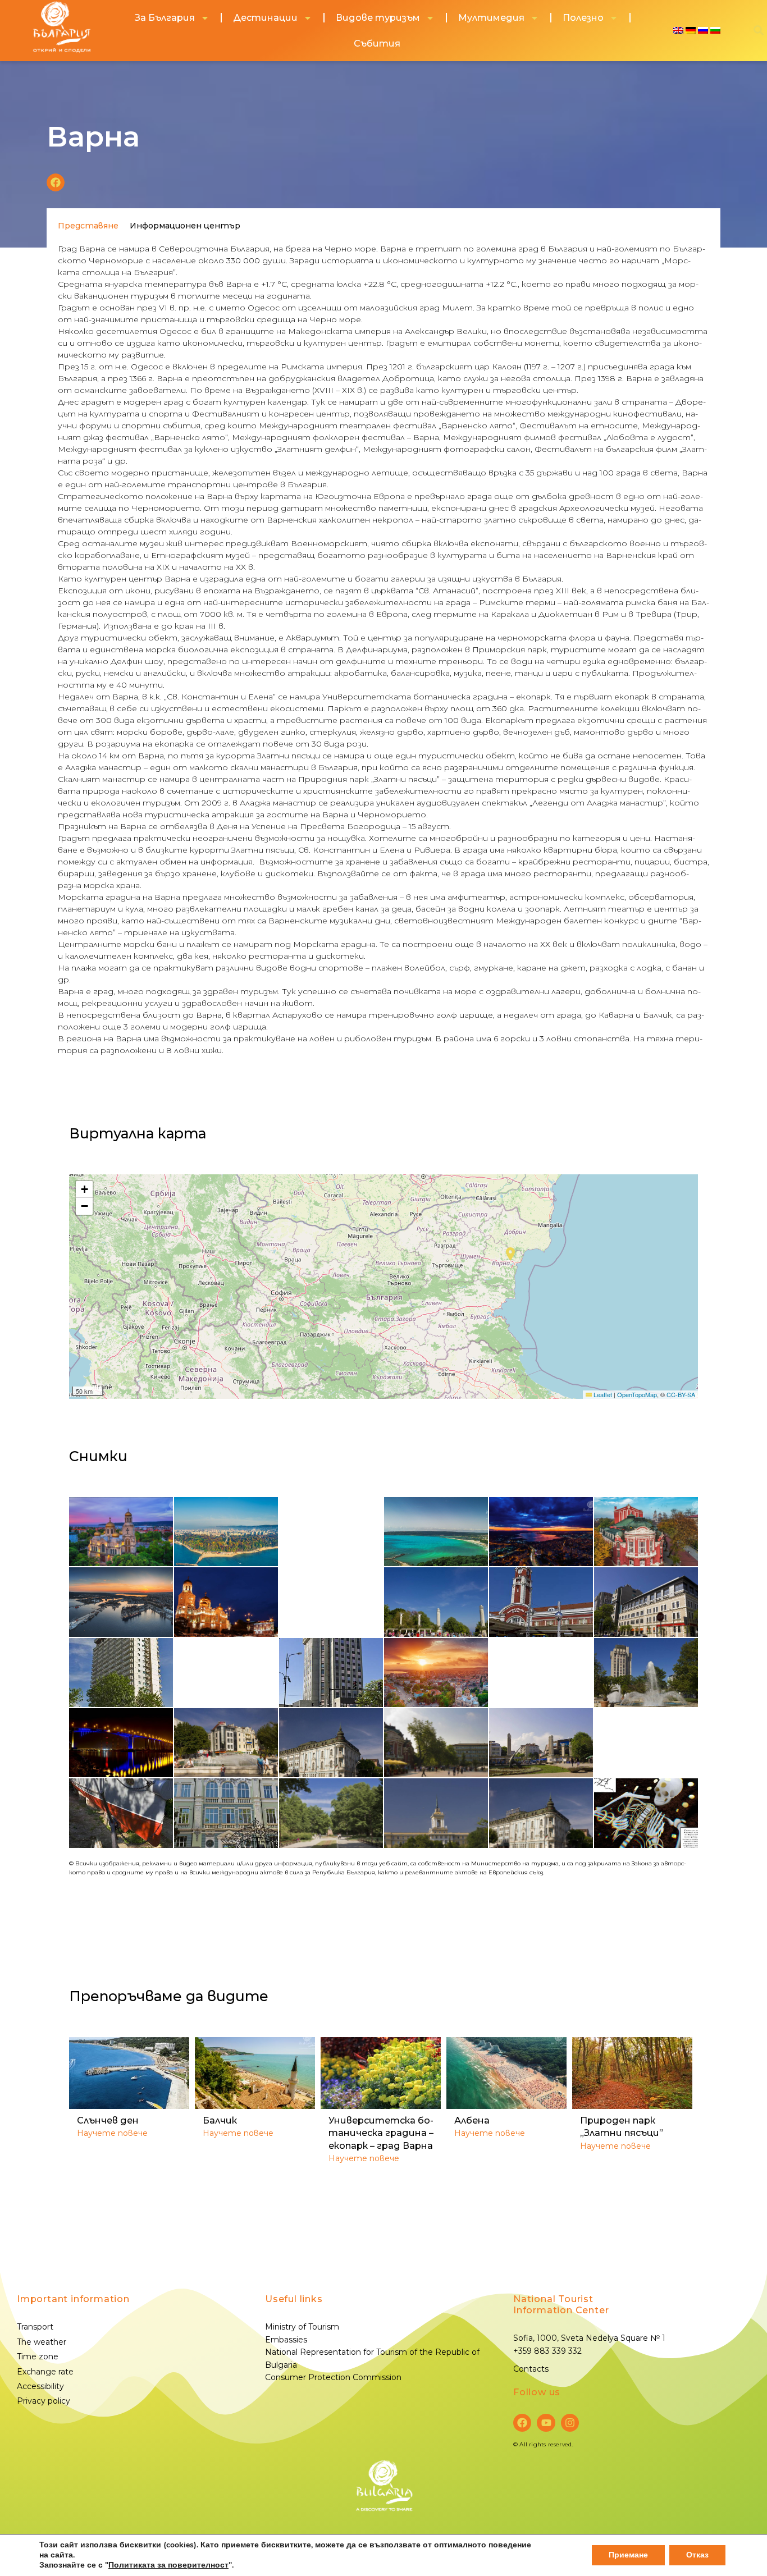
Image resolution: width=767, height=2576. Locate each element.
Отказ (697, 2555)
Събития (377, 44)
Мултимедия (491, 18)
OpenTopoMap (637, 1394)
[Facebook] (522, 2423)
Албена (472, 2120)
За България (165, 18)
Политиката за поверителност (168, 2565)
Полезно (583, 18)
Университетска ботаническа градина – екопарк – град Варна (381, 2133)
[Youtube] (546, 2423)
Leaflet (602, 1394)
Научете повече (112, 2133)
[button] (56, 182)
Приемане (628, 2555)
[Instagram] (570, 2423)
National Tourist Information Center (561, 2305)
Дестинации (265, 18)
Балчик (220, 2120)
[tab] (88, 226)
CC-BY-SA (681, 1394)
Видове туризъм (378, 18)
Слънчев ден (108, 2120)
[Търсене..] (759, 31)
